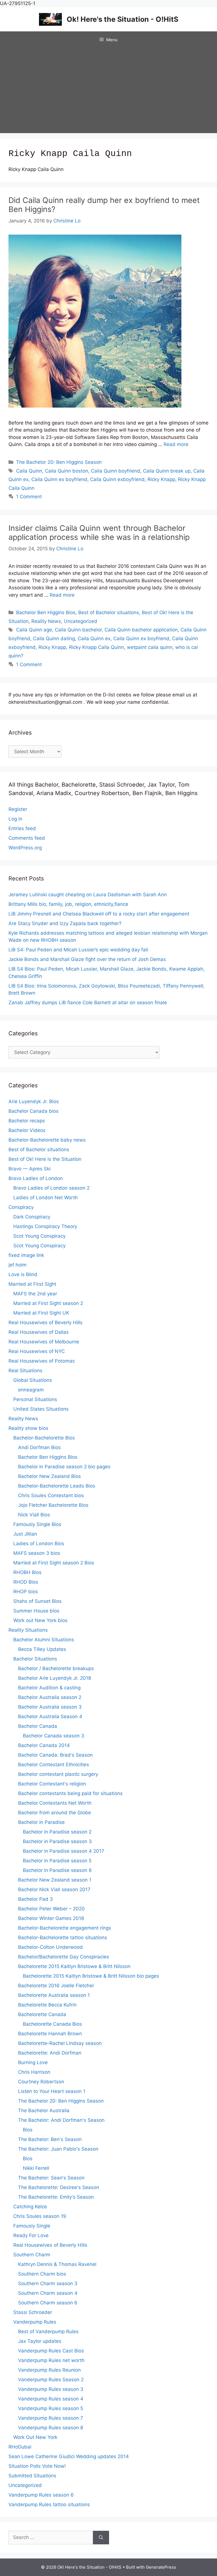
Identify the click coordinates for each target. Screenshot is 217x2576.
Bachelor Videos (27, 1130)
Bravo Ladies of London (36, 1178)
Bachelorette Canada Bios (52, 2024)
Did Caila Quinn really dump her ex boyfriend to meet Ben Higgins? (104, 205)
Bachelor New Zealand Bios (49, 1476)
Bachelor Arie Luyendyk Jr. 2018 (55, 1678)
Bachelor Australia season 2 (50, 1697)
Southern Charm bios (42, 2274)
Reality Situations (28, 1630)
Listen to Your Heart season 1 (52, 2091)
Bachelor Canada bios (33, 1111)
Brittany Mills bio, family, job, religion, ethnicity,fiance (68, 904)
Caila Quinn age (34, 630)
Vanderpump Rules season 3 (51, 2389)
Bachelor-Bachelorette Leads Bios (57, 1486)
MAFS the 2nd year (35, 1294)
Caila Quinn (29, 471)
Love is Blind (23, 1274)
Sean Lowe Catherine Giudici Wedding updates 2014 (69, 2456)
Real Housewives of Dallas (39, 1332)
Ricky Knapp (161, 479)
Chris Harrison (34, 2072)
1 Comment (29, 497)
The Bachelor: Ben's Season (50, 2139)
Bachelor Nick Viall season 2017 (54, 1889)
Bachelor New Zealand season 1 (55, 1880)
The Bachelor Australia (44, 2110)
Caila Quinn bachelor (78, 630)
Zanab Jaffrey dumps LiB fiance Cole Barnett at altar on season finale (88, 1003)
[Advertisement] (108, 91)
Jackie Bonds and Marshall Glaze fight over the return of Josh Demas (87, 959)
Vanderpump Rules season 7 (51, 2418)
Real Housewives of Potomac (42, 1361)
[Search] (101, 2538)
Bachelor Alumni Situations (44, 1640)
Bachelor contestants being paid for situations (70, 1793)
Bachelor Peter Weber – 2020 (51, 1909)
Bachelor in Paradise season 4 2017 (64, 1851)
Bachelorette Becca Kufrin (47, 2005)
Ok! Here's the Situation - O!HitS (122, 19)
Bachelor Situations (35, 1659)
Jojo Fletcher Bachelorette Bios (53, 1505)
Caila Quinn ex (94, 638)
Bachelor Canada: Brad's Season (55, 1755)
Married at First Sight (32, 1284)
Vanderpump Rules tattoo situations (49, 2504)
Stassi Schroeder (33, 2312)
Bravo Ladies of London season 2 (51, 1188)
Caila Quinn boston (67, 471)
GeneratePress (161, 2567)
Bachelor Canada (38, 1726)
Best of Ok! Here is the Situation (45, 1159)
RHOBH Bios (27, 1572)
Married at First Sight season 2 (48, 1303)
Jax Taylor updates (40, 2341)
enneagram (31, 1390)
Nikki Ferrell (36, 2168)
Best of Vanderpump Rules (48, 2332)
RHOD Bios (26, 1582)
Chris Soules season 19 (40, 2216)
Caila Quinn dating (54, 638)
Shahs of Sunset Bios (37, 1601)
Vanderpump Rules (35, 2322)
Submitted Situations (32, 2476)
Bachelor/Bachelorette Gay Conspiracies (64, 1957)
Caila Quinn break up (167, 471)
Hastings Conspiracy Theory (45, 1226)
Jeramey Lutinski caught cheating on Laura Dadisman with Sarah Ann (88, 895)
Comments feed (27, 838)
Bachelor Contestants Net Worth (55, 1803)
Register (18, 809)
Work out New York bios (40, 1620)
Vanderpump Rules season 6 (41, 2495)
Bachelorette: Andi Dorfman (50, 2053)
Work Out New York (35, 2437)
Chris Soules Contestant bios (51, 1495)
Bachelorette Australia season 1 (54, 1995)
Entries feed (22, 828)
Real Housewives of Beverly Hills (45, 1322)
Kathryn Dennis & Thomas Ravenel (57, 2264)
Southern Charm (32, 2255)
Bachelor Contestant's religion (52, 1784)
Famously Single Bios (37, 1524)
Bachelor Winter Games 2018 (51, 1918)
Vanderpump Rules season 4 (51, 2399)
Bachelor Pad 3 (35, 1899)
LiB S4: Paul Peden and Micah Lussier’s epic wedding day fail (78, 950)
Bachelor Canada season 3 (54, 1736)
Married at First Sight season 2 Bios (54, 1563)
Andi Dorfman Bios (39, 1447)
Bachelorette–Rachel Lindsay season (60, 2043)
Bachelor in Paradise (41, 1822)
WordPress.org (25, 848)
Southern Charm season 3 (48, 2283)
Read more (176, 444)
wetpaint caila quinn (150, 647)
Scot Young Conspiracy (39, 1236)
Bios (28, 2130)
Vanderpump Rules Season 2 (51, 2380)
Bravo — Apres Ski (30, 1169)
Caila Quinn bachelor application (141, 630)
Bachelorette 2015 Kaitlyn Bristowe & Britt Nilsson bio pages (91, 1976)
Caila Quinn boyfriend (116, 471)
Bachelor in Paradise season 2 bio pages (64, 1467)
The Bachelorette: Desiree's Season (59, 2187)
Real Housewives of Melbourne (44, 1342)
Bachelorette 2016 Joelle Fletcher (56, 1986)
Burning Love (33, 2062)
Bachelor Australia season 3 (50, 1707)
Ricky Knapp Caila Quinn (96, 647)
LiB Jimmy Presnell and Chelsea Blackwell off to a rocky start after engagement (99, 914)
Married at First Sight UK (41, 1313)
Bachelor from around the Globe (55, 1813)
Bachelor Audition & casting (49, 1688)
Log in (15, 819)
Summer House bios (36, 1611)
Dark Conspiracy (32, 1217)
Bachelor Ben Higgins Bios (46, 612)
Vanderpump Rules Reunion (49, 2370)
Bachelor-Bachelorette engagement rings (65, 1928)
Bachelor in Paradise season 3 (57, 1841)
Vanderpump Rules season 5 (51, 2408)
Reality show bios (28, 1428)
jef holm (18, 1265)
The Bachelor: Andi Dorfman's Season (61, 2120)
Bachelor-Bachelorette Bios (44, 1438)
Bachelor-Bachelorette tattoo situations (63, 1938)
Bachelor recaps (27, 1121)
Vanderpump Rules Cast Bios (51, 2351)
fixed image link (26, 1255)
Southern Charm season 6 (48, 2303)
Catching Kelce (30, 2207)
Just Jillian (25, 1534)
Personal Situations (35, 1399)
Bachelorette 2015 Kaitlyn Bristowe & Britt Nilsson (74, 1966)
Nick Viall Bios (34, 1515)
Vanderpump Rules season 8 (51, 2428)
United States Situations (41, 1409)
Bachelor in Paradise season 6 (57, 1870)
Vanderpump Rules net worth (51, 2360)
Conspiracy (21, 1207)
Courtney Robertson (41, 2082)
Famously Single (32, 2226)
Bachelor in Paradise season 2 (57, 1832)
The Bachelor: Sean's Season (51, 2178)
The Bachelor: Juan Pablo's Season (58, 2149)
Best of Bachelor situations (109, 612)
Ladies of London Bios (39, 1544)
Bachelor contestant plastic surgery (58, 1774)
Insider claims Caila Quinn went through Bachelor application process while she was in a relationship (99, 533)
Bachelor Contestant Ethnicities (54, 1765)
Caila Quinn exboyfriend (117, 479)
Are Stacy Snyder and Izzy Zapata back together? (65, 923)
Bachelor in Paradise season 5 (57, 1861)
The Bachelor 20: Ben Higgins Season (59, 462)
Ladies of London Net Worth (45, 1198)
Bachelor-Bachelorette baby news (47, 1140)
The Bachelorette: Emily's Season (56, 2197)
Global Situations (33, 1380)
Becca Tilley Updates (42, 1649)
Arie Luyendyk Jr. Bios (34, 1101)
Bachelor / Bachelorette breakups (56, 1668)
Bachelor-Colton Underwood (50, 1947)
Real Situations (25, 1371)
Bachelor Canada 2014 (44, 1745)
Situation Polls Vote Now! (37, 2466)
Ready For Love (31, 2235)
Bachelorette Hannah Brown (50, 2034)
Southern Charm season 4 (48, 2293)
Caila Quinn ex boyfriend (59, 479)
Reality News (46, 621)
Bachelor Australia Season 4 (50, 1716)
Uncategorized (81, 621)
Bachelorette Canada (42, 2014)
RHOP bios (26, 1592)
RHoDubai (20, 2447)
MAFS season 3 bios (37, 1553)
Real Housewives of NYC (37, 1351)
